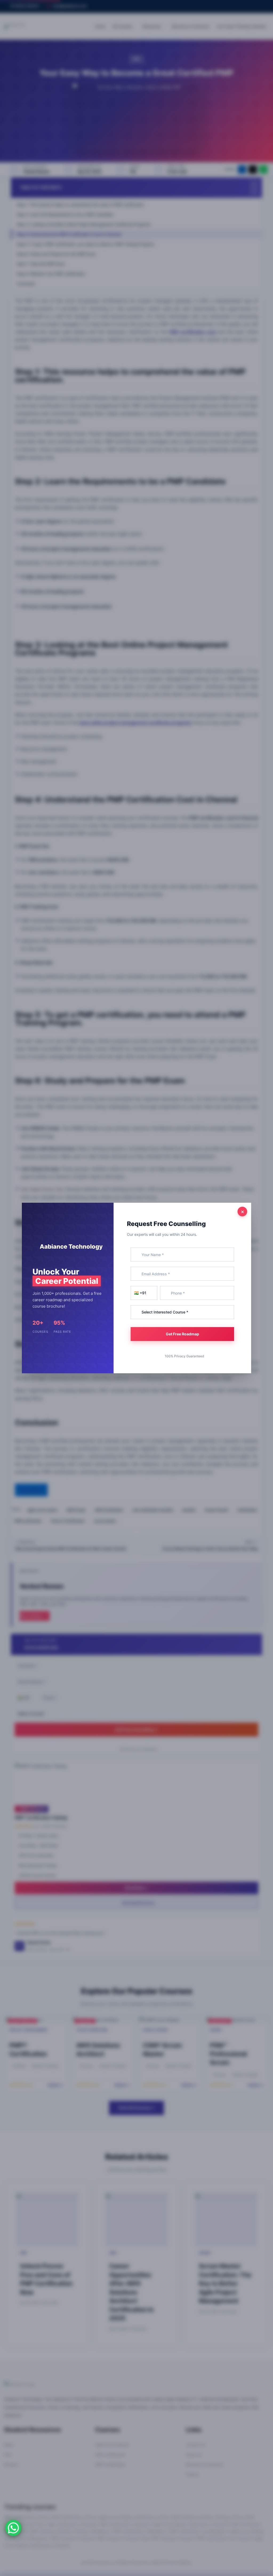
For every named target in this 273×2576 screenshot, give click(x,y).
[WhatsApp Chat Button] (13, 2528)
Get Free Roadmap (182, 1334)
